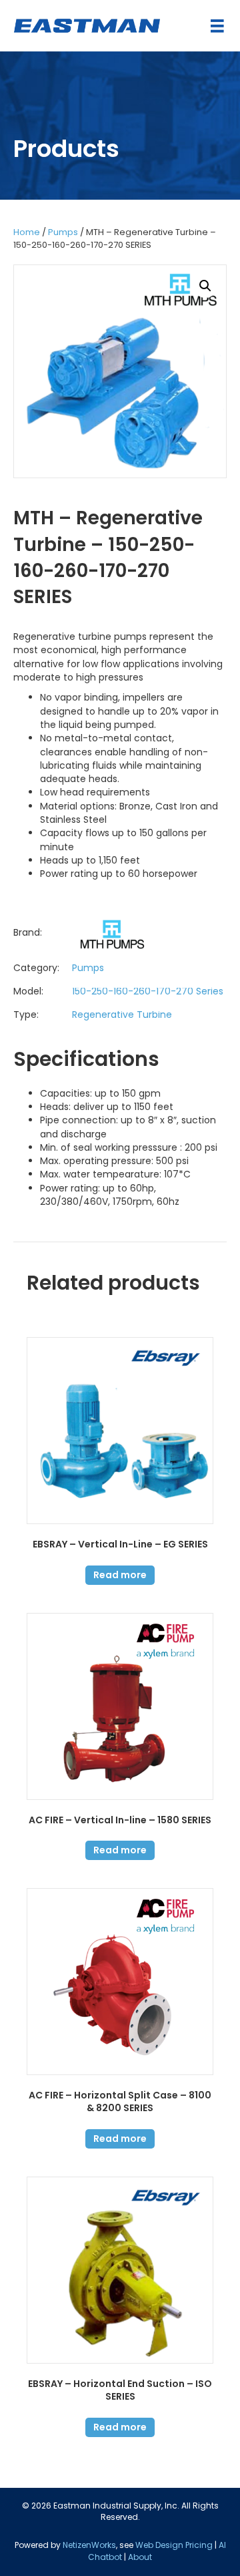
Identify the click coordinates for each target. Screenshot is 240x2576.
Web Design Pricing (174, 2545)
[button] (205, 286)
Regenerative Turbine (122, 1015)
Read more (120, 1575)
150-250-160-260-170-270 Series (148, 991)
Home (27, 232)
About (140, 2557)
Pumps (63, 232)
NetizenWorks (89, 2545)
